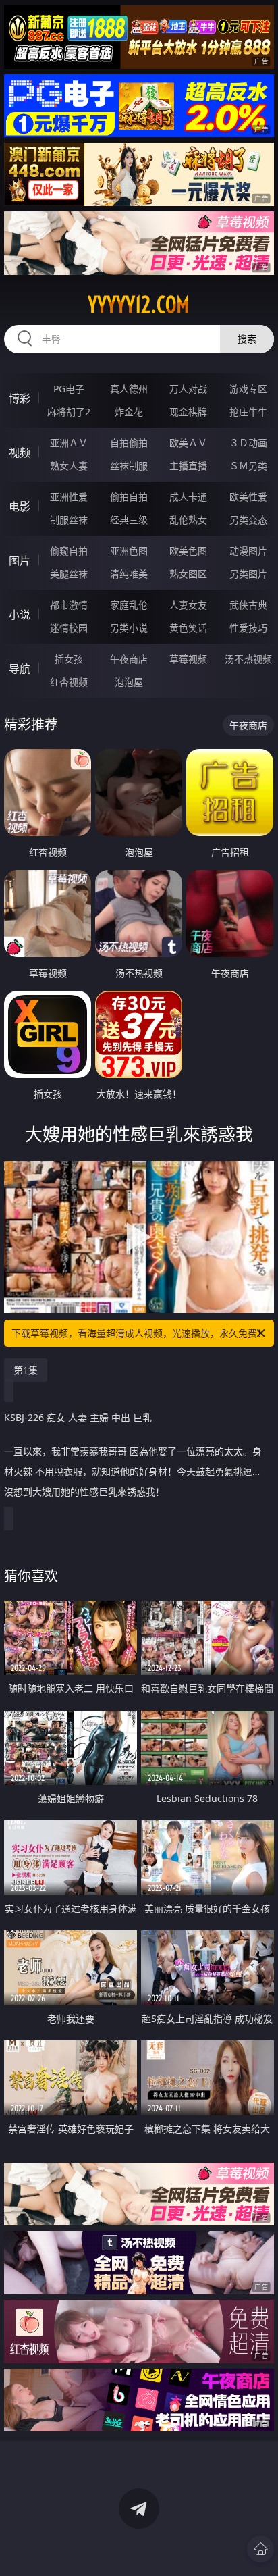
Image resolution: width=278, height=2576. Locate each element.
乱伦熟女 (188, 520)
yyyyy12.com (139, 305)
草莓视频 (188, 659)
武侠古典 (248, 605)
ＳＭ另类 (248, 466)
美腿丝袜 (69, 574)
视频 (20, 453)
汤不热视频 (248, 659)
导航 (20, 669)
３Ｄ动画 (248, 443)
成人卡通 (188, 497)
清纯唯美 (129, 574)
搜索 (247, 339)
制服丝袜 (69, 520)
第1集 (26, 1370)
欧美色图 (188, 551)
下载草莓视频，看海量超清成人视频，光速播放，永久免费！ (139, 1333)
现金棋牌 (188, 412)
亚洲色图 (129, 551)
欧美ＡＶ (188, 443)
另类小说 (129, 628)
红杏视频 (69, 682)
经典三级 (129, 520)
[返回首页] (260, 2549)
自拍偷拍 (129, 443)
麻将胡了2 (69, 412)
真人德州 (129, 389)
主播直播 (188, 466)
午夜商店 (129, 659)
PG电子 (69, 389)
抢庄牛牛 (248, 412)
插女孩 (69, 659)
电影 (20, 507)
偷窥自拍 (69, 551)
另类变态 (248, 520)
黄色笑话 (188, 628)
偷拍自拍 (129, 497)
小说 (20, 615)
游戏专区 (248, 389)
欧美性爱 (248, 497)
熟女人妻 (69, 466)
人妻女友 (188, 605)
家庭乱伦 (129, 605)
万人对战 (188, 389)
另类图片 (248, 574)
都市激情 (69, 605)
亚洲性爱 (69, 497)
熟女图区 (188, 574)
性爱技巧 (248, 628)
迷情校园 (69, 628)
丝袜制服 (129, 466)
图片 (20, 561)
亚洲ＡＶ (69, 443)
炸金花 (129, 412)
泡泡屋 (129, 682)
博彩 (20, 398)
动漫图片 (248, 551)
